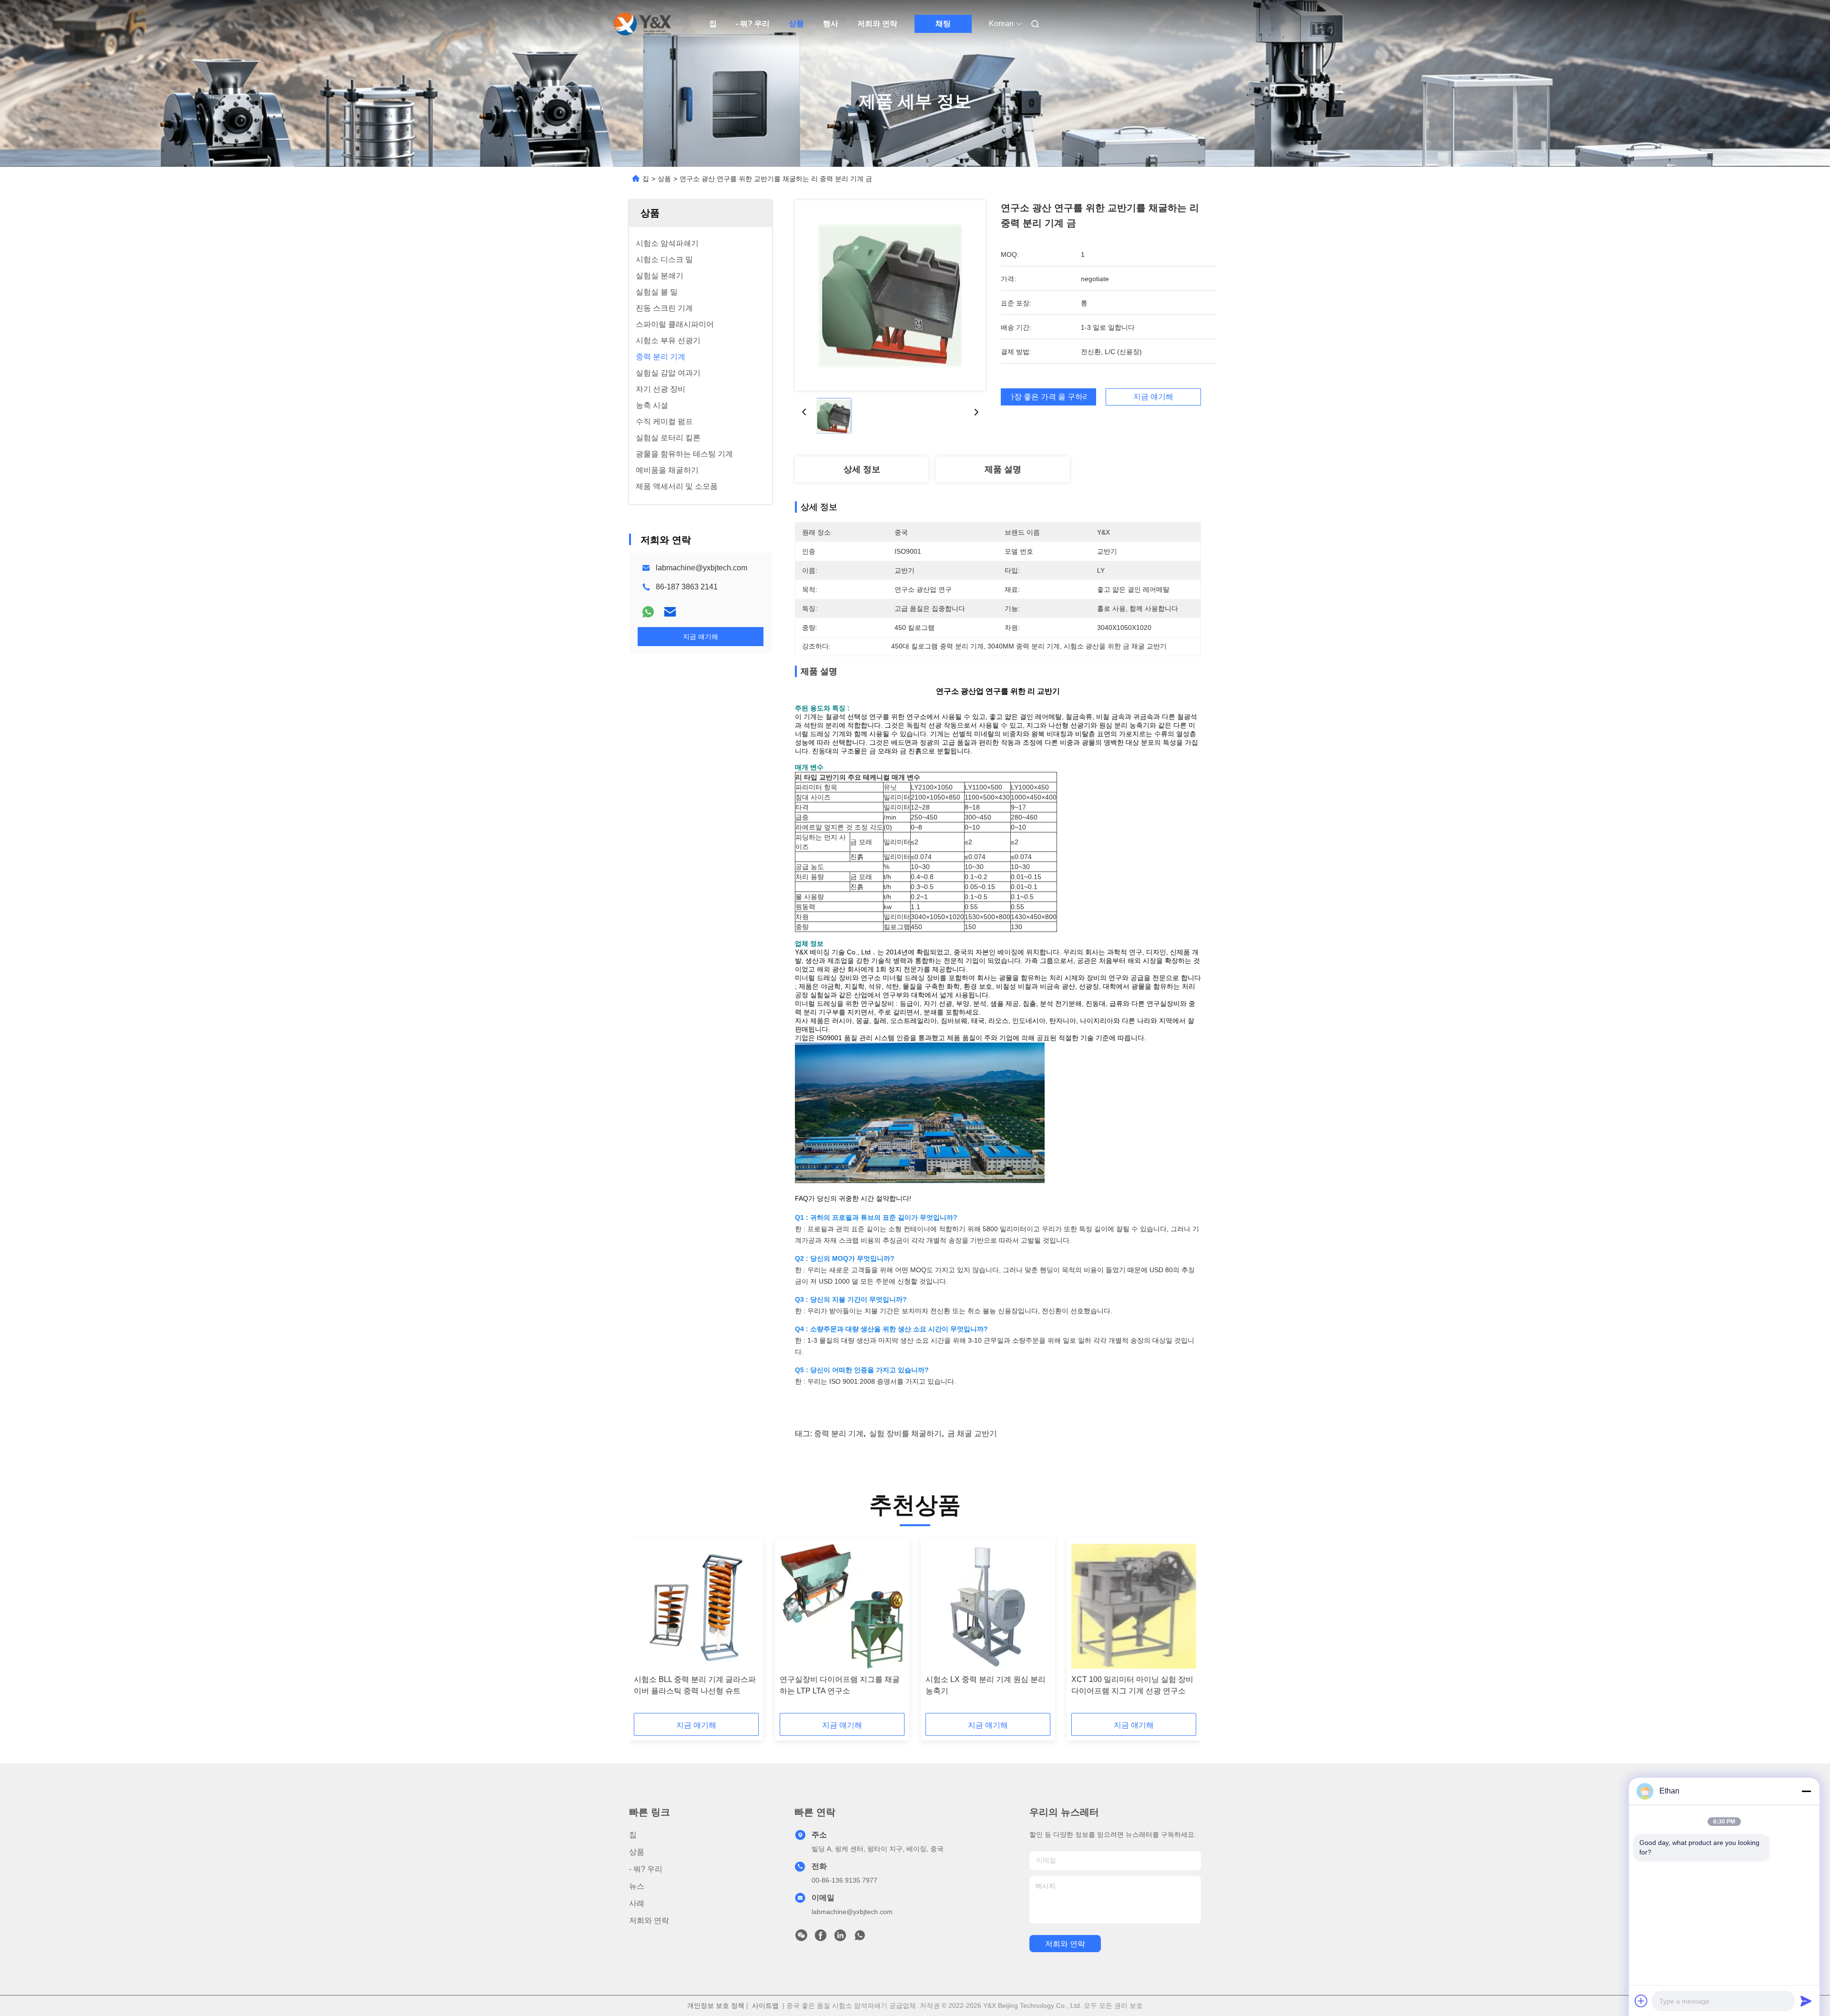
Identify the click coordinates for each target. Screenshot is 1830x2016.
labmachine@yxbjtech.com (701, 568)
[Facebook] (821, 1938)
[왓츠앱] (648, 612)
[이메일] (670, 612)
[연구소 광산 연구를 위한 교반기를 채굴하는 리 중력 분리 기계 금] (890, 295)
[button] (646, 1629)
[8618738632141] (860, 1938)
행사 (831, 24)
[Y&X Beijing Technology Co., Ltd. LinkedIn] (840, 1938)
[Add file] (1641, 2001)
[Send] (1806, 2001)
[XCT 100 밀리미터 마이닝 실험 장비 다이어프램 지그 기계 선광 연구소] (1134, 1606)
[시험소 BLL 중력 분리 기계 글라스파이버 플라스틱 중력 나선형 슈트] (696, 1606)
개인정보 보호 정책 (716, 2006)
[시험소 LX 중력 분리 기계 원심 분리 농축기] (988, 1606)
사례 (637, 1903)
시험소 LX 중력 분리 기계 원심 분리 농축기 (986, 1685)
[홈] (642, 24)
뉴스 (637, 1886)
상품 (796, 24)
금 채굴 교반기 (972, 1433)
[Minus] (1806, 1791)
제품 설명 (1003, 469)
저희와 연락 (877, 24)
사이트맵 (765, 2006)
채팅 (943, 24)
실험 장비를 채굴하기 (905, 1433)
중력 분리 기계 (839, 1433)
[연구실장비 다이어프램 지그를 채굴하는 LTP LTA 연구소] (842, 1606)
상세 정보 (862, 469)
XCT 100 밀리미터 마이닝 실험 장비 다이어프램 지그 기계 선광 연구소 (1132, 1685)
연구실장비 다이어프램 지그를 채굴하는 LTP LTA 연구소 (840, 1685)
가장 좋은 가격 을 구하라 (1048, 397)
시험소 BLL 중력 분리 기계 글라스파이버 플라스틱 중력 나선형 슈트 (695, 1685)
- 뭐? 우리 (753, 24)
